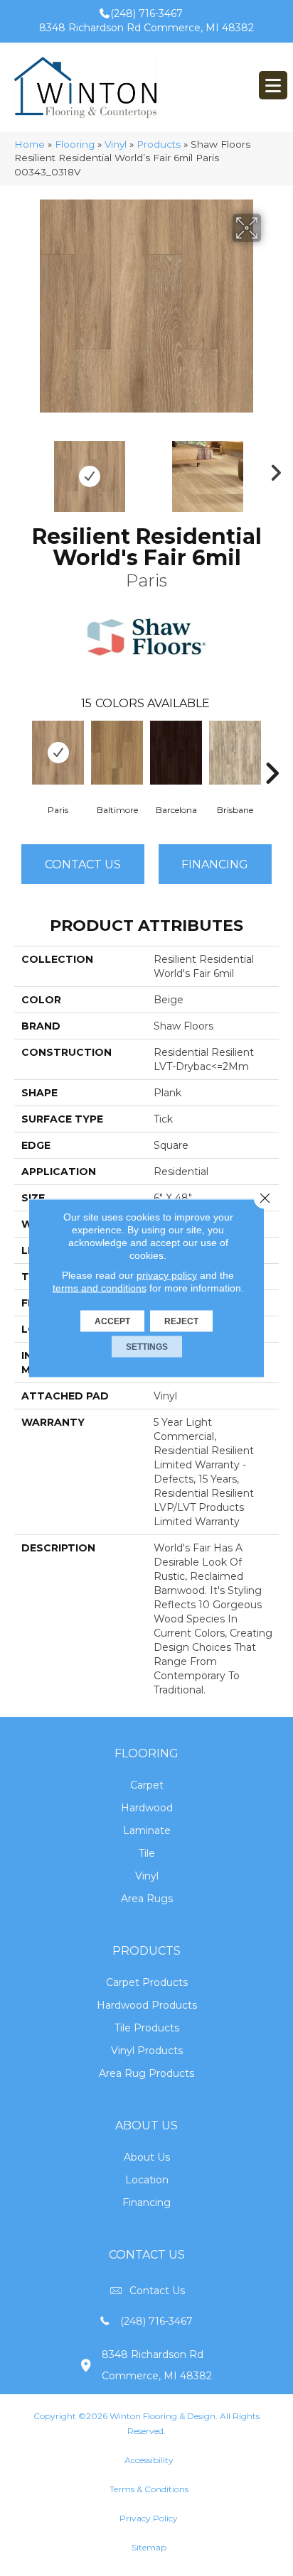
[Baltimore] (117, 753)
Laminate (147, 1830)
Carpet (147, 1785)
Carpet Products (147, 1982)
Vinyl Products (147, 2051)
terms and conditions (100, 1288)
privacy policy (167, 1275)
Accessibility (149, 2460)
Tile (147, 1853)
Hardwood (147, 1808)
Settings (147, 1347)
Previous (21, 469)
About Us (147, 2157)
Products (159, 144)
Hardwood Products (147, 2005)
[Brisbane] (235, 753)
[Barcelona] (176, 753)
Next (272, 469)
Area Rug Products (146, 2073)
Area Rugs (147, 1899)
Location (147, 2180)
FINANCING (215, 864)
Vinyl (116, 144)
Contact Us (83, 864)
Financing (146, 2203)
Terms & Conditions (149, 2489)
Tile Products (147, 2028)
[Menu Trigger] (273, 85)
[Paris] (58, 753)
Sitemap (149, 2547)
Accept (112, 1321)
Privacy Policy (149, 2518)
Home (30, 144)
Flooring (75, 144)
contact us (157, 2291)
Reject (181, 1321)
